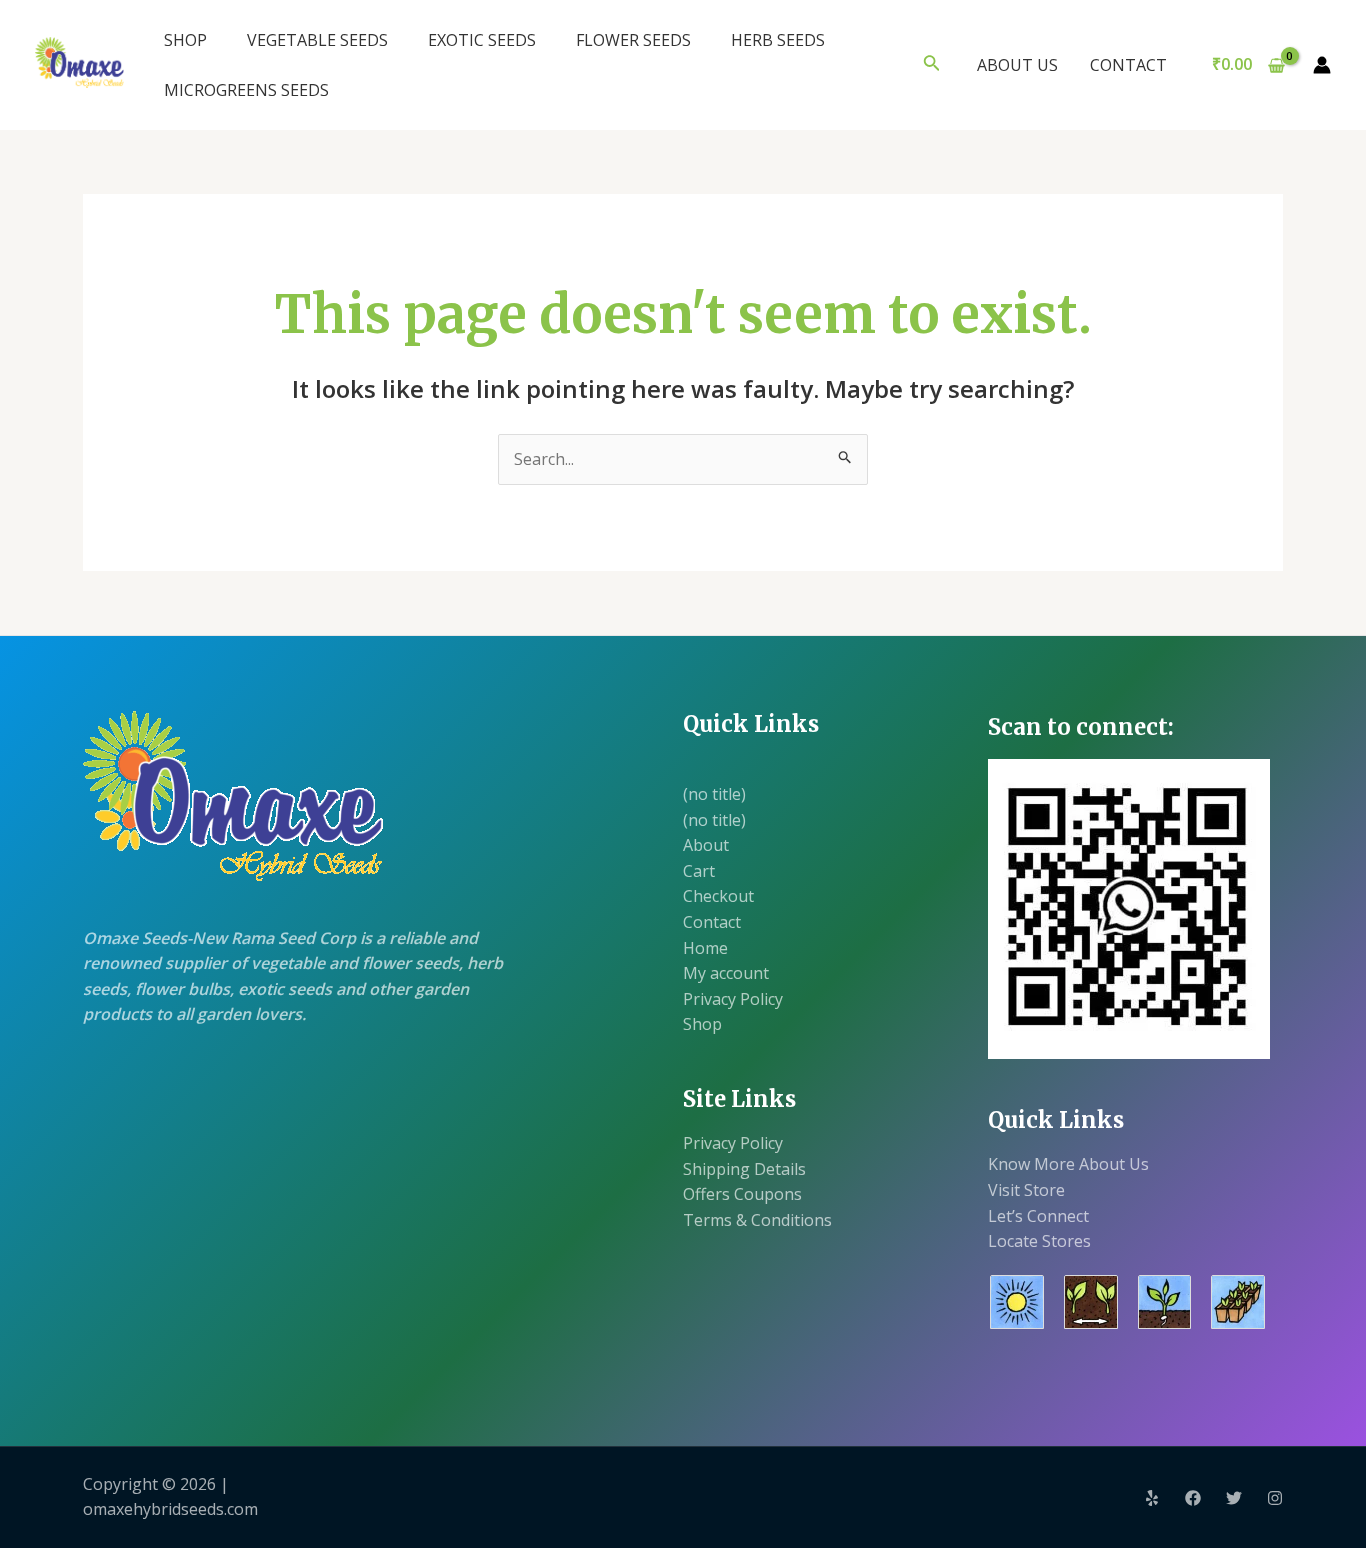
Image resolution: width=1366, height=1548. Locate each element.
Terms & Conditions (757, 1220)
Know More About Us (1068, 1164)
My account (726, 973)
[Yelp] (1152, 1498)
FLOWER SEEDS (633, 40)
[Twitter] (1234, 1498)
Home (705, 948)
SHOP (185, 40)
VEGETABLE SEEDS (317, 40)
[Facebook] (1193, 1498)
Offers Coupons (742, 1194)
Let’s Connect (1038, 1216)
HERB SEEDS (778, 40)
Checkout (718, 896)
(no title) (714, 794)
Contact (712, 922)
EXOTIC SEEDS (482, 40)
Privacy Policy (733, 999)
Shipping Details (744, 1169)
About (706, 845)
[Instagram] (1275, 1498)
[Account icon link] (1322, 65)
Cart (699, 871)
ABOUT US (1017, 65)
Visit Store (1026, 1190)
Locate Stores (1039, 1241)
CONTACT (1128, 65)
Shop (702, 1024)
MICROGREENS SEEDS (246, 90)
